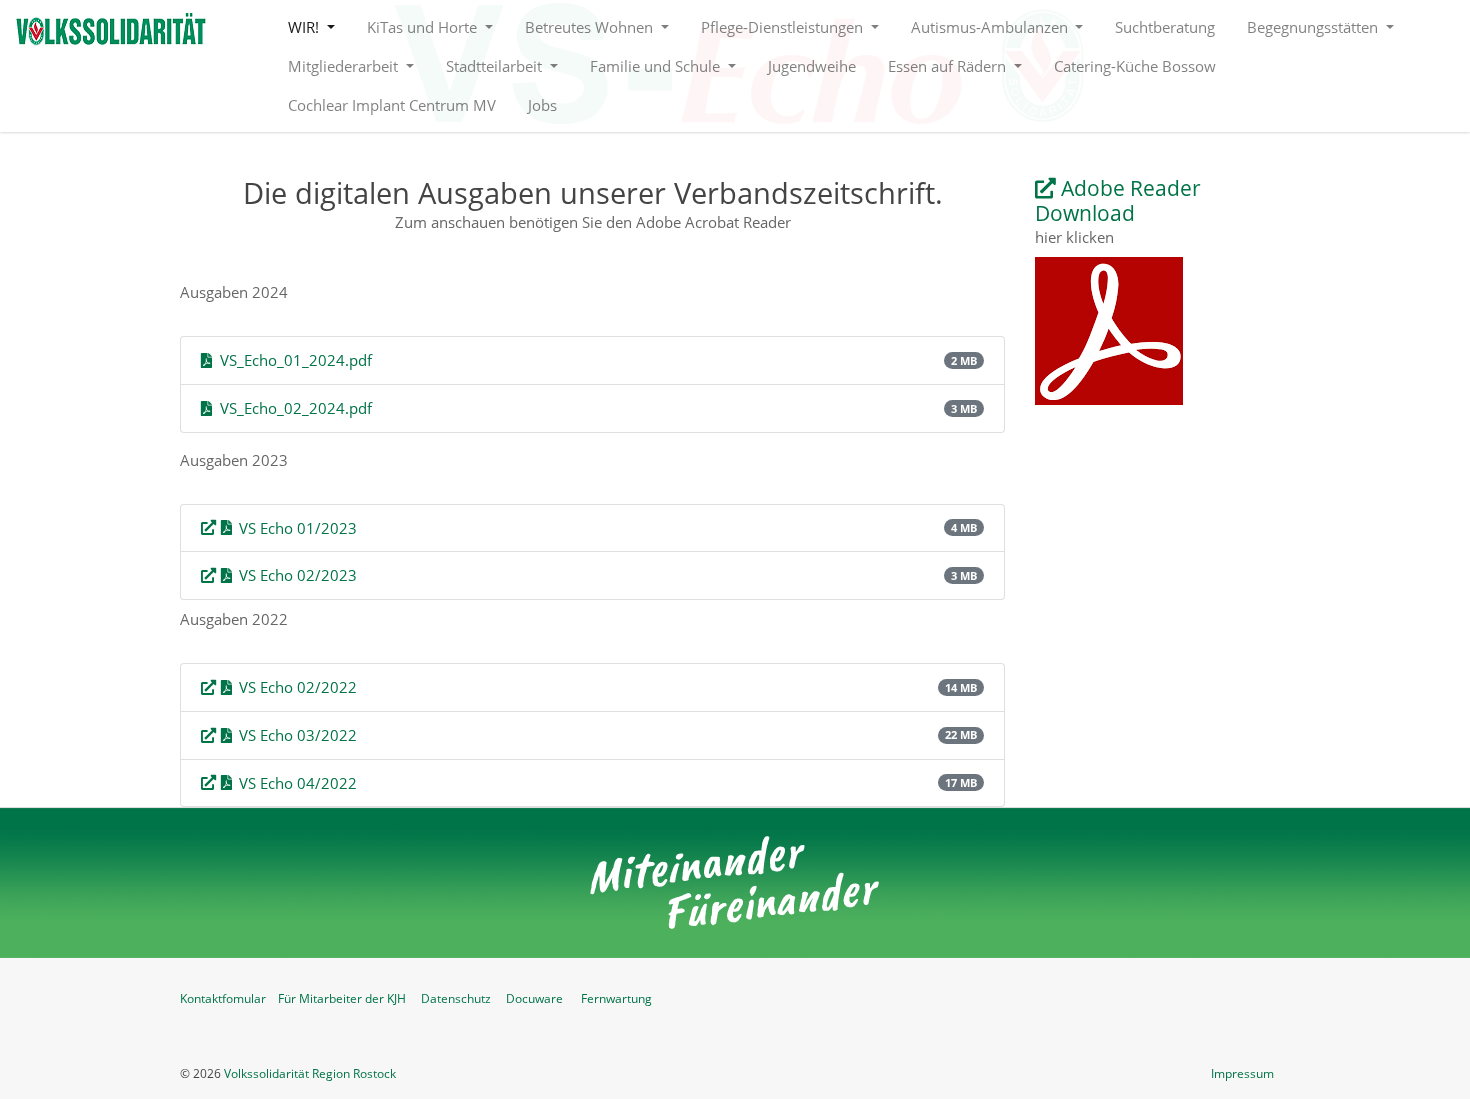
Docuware (534, 998)
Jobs (542, 105)
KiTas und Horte (424, 27)
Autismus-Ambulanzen (991, 27)
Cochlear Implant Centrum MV (392, 105)
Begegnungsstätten (1314, 27)
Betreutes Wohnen (591, 27)
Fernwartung (616, 998)
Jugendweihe (812, 66)
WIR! (305, 27)
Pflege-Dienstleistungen (784, 27)
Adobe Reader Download (1118, 200)
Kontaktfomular (223, 998)
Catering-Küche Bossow (1135, 66)
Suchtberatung (1165, 27)
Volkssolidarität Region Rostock (310, 1073)
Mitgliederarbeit (345, 66)
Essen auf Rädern (949, 66)
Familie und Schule (657, 66)
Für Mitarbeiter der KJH (342, 998)
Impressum (1242, 1073)
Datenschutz (456, 998)
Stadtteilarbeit (496, 66)
